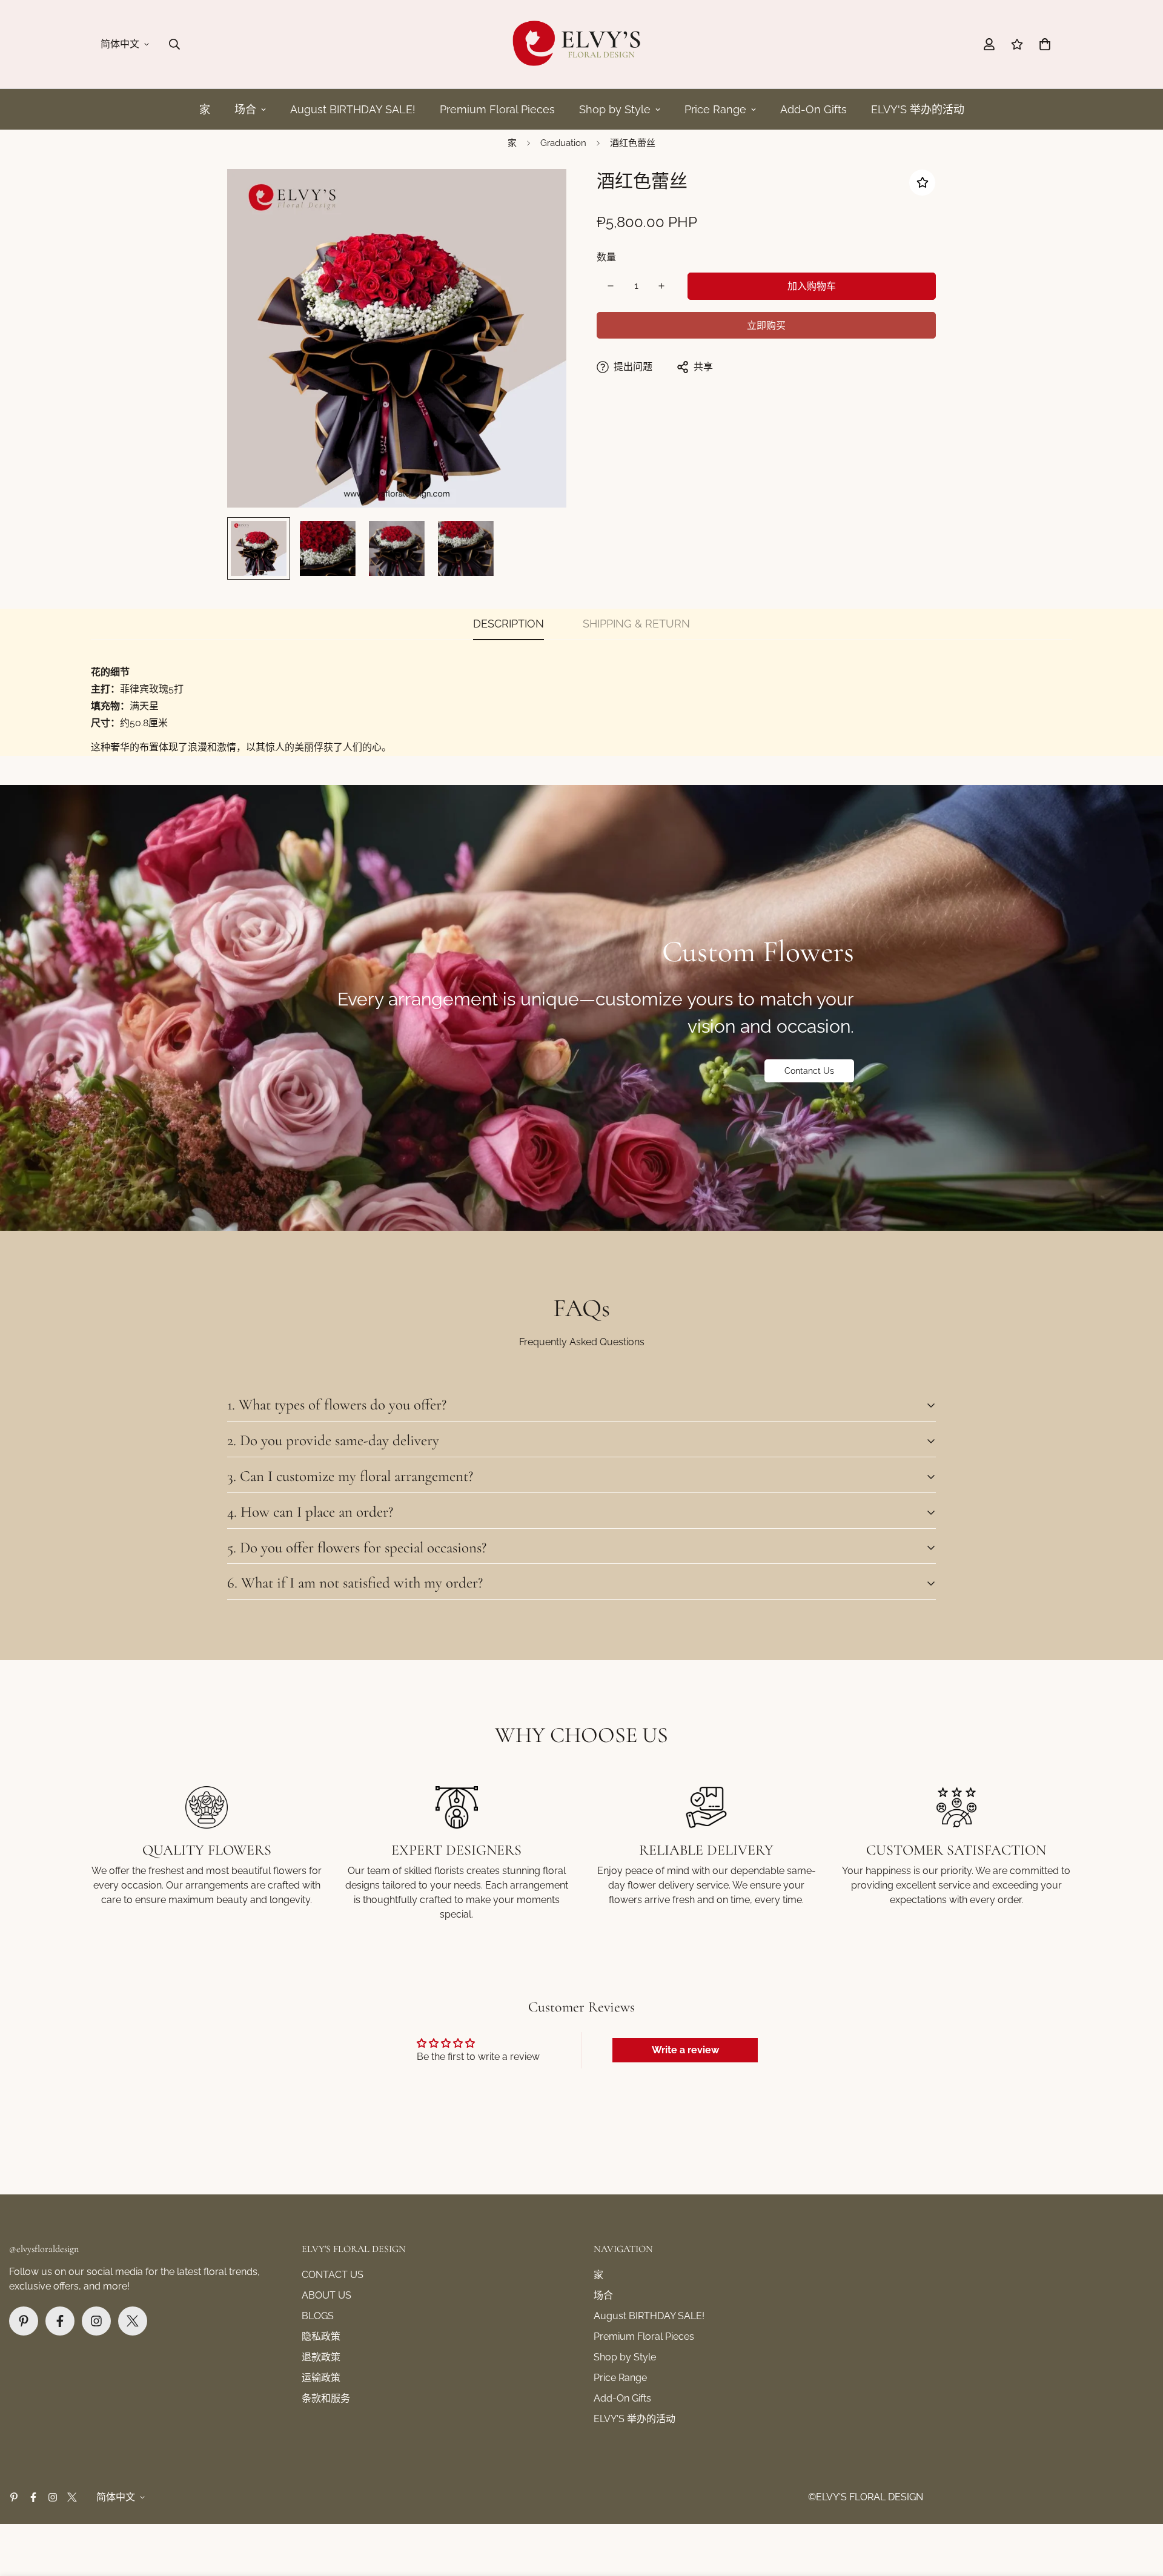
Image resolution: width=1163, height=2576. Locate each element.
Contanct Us (809, 1071)
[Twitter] (133, 2321)
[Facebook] (60, 2321)
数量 (606, 257)
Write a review (685, 2050)
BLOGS (318, 2316)
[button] (1045, 44)
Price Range (715, 109)
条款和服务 (326, 2398)
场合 (245, 109)
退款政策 (321, 2357)
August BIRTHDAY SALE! (353, 109)
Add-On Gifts (813, 109)
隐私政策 (321, 2336)
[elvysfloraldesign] (581, 44)
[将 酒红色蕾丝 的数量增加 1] (661, 286)
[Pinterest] (24, 2321)
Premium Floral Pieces (497, 109)
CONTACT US (333, 2275)
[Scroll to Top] (1139, 2510)
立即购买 (766, 326)
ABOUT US (326, 2295)
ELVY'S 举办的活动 (918, 109)
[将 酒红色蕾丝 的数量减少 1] (611, 286)
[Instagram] (96, 2321)
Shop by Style (615, 109)
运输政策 (321, 2378)
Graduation (563, 143)
